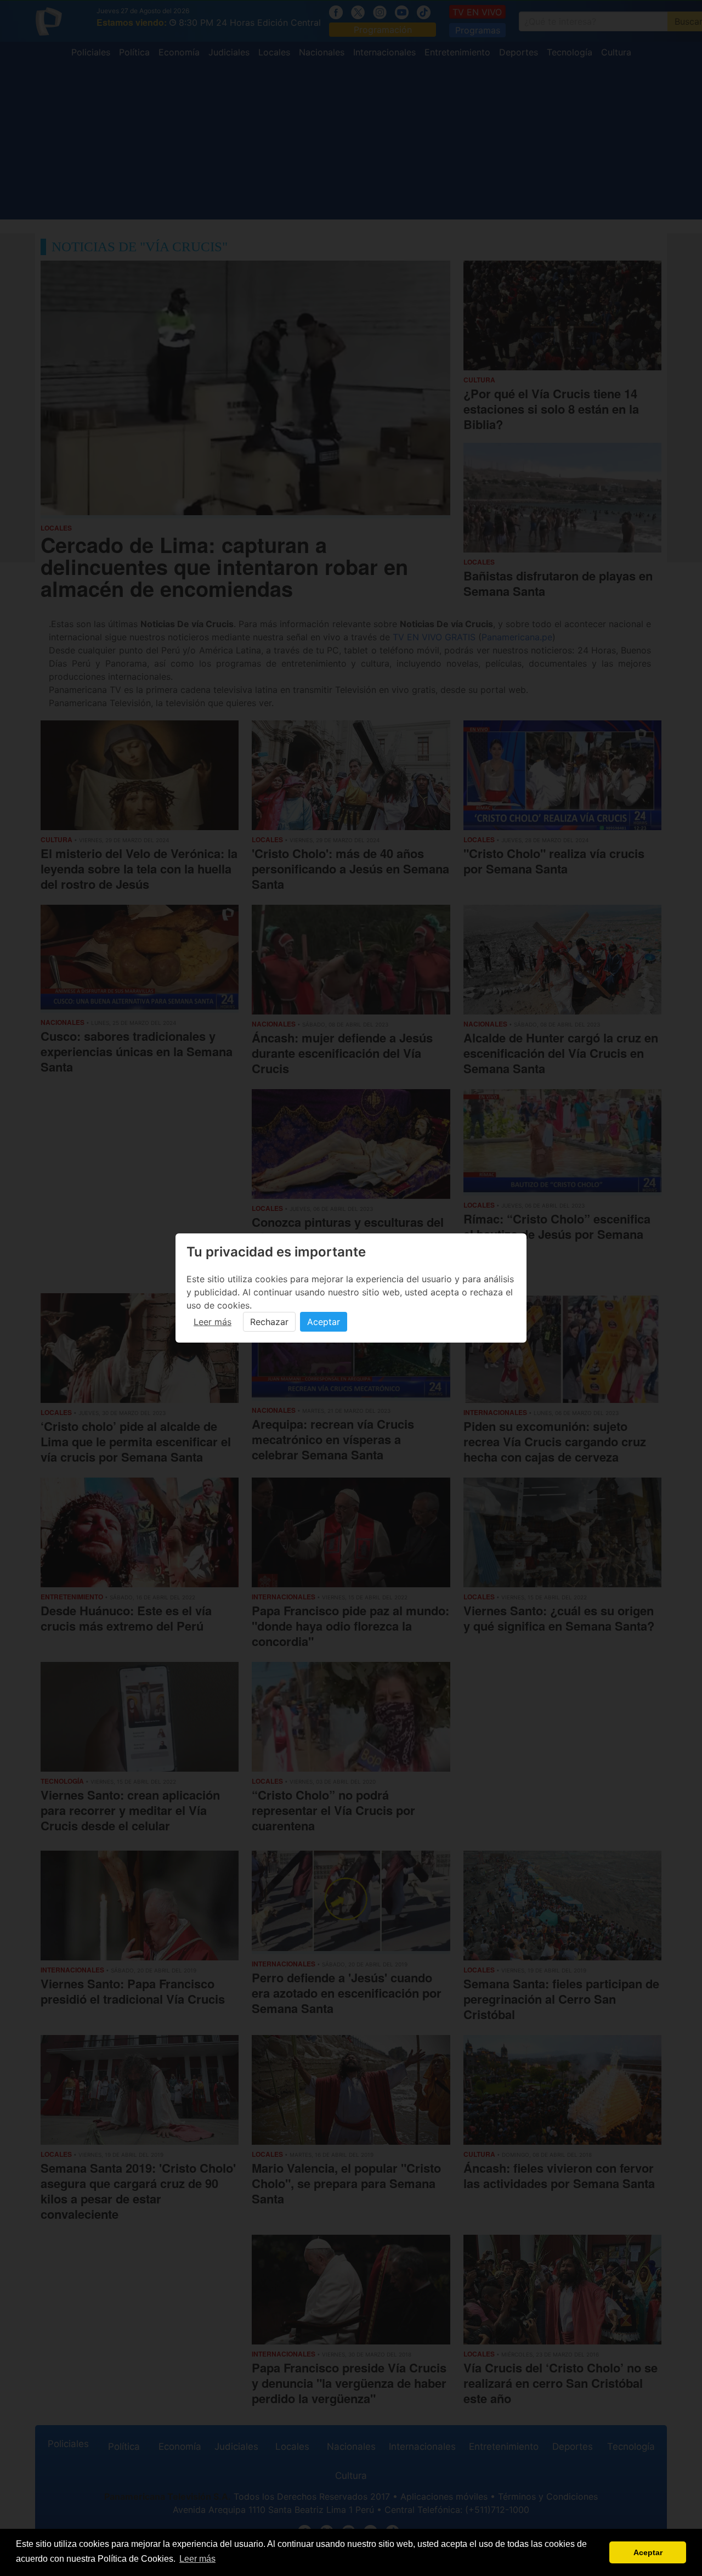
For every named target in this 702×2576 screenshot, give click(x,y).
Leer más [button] (197, 2559)
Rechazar (269, 1322)
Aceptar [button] (648, 2552)
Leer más (213, 1322)
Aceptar (324, 1322)
